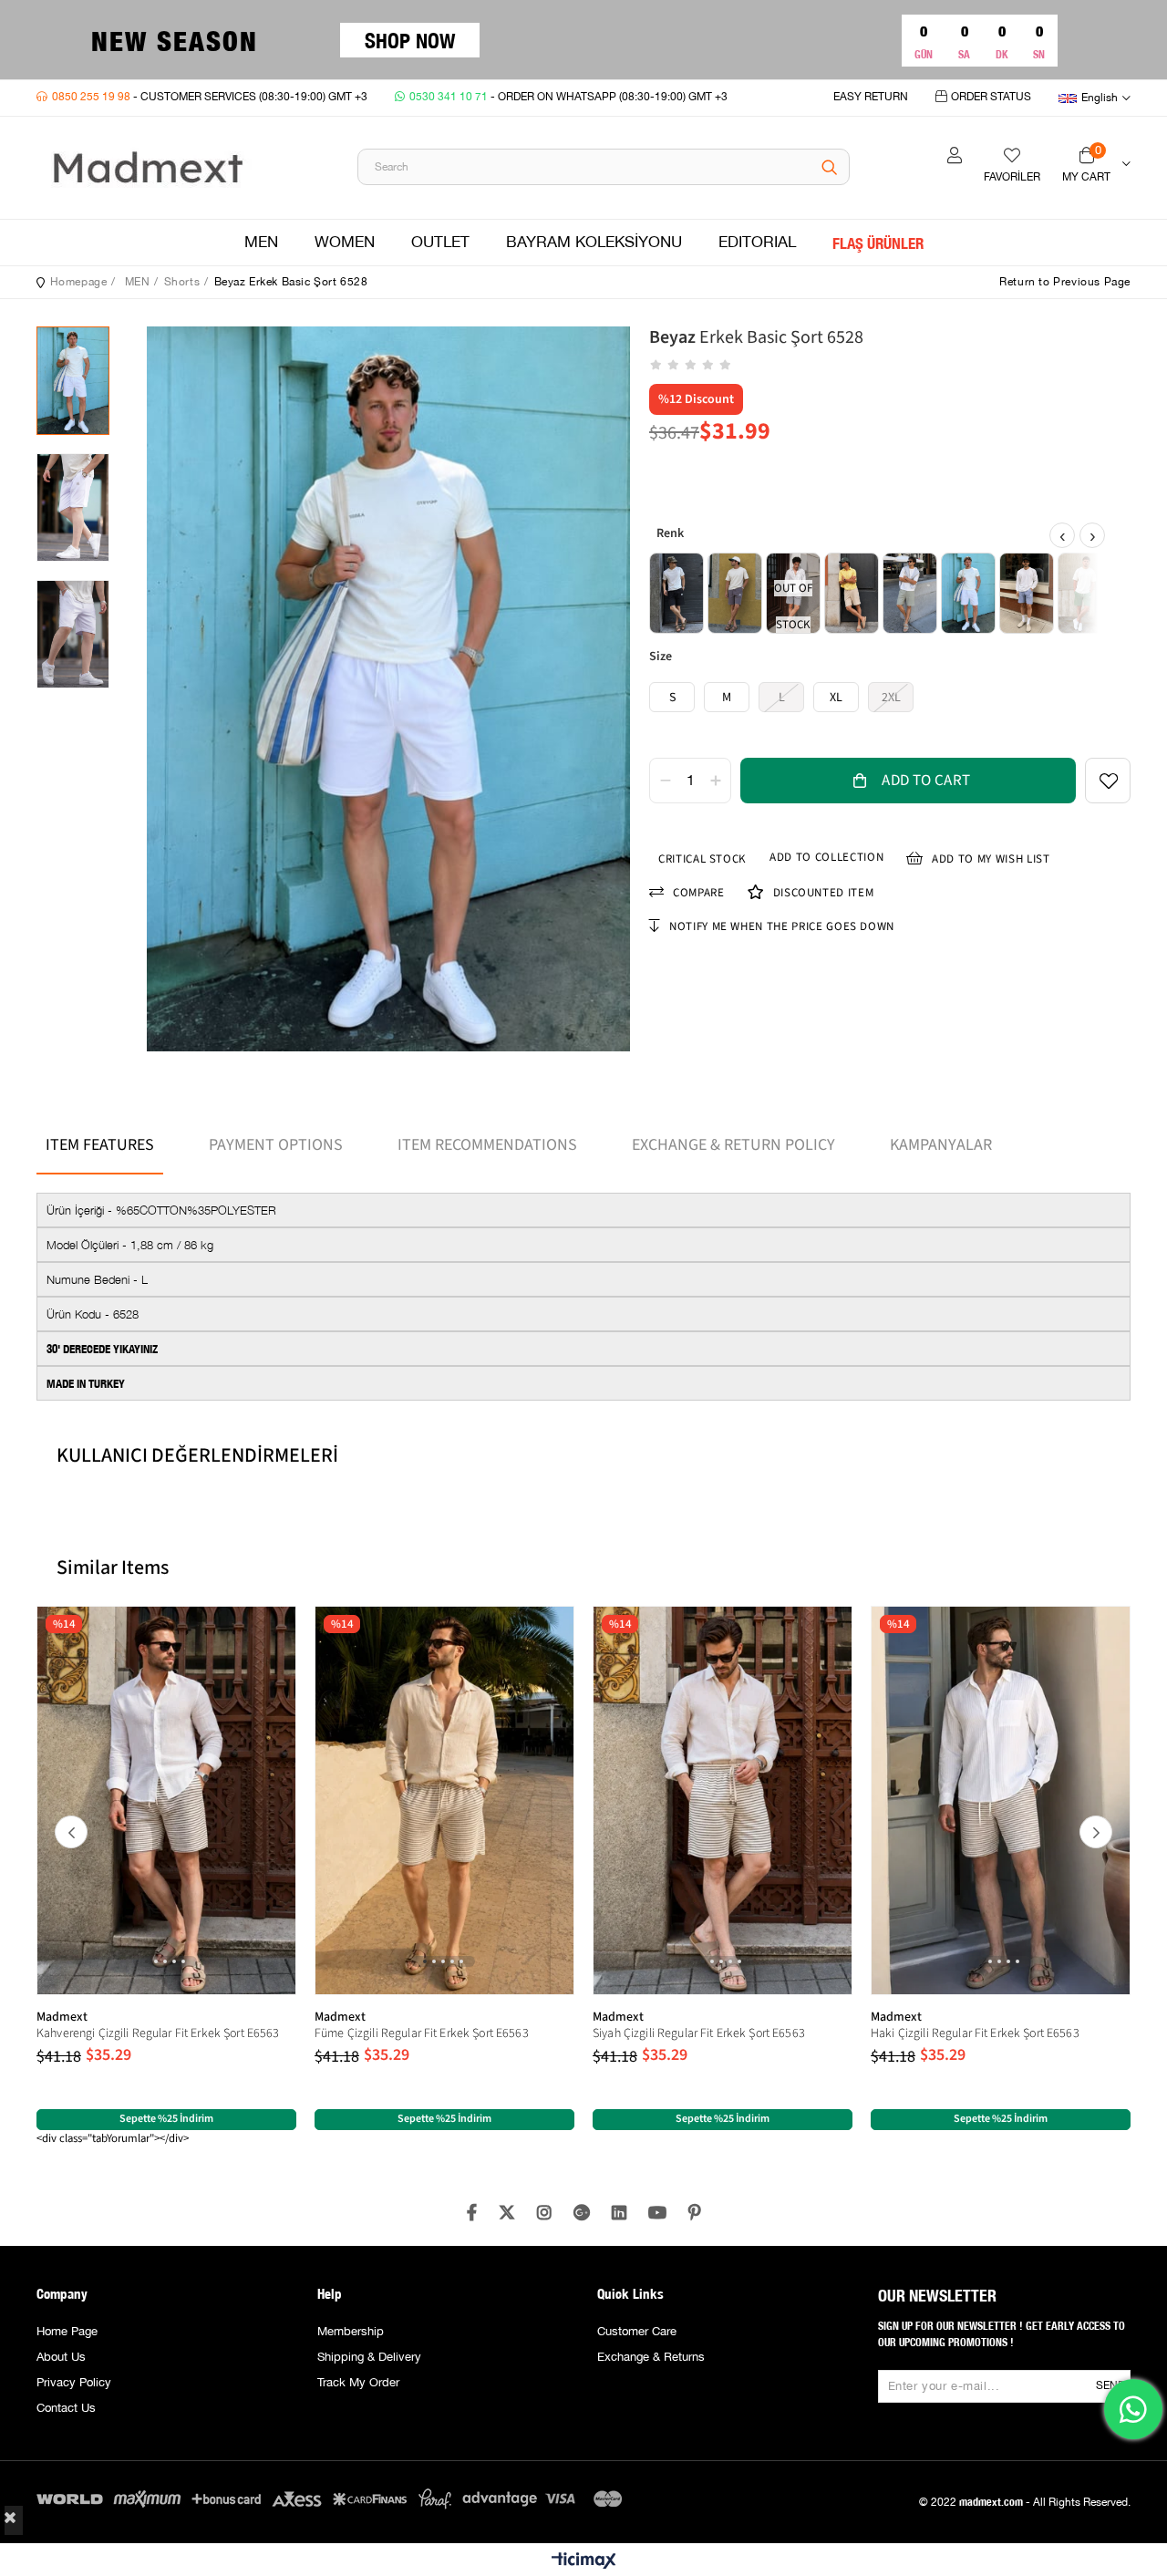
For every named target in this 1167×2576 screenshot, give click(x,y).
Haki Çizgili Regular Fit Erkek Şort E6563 (975, 2033)
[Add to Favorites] (1108, 781)
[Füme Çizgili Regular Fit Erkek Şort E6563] (444, 1800)
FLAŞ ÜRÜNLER (878, 243)
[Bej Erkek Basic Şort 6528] (852, 593)
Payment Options (276, 1145)
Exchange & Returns (651, 2357)
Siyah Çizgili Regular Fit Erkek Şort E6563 (699, 2033)
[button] (147, 1961)
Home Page (67, 2332)
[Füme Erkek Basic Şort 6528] (735, 593)
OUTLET (440, 243)
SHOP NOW (410, 40)
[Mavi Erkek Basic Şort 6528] (1027, 593)
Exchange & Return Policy (733, 1145)
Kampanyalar (941, 1145)
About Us (61, 2357)
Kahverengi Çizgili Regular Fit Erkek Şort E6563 (158, 2033)
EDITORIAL (757, 243)
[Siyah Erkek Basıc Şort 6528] (676, 593)
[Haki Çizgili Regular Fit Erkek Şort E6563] (1001, 1800)
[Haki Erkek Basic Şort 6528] (1085, 593)
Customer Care (637, 2332)
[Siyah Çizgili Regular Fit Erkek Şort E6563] (723, 1800)
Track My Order (358, 2383)
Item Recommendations (487, 1145)
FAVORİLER (1012, 177)
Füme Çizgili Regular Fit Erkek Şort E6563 (422, 2033)
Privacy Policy (74, 2383)
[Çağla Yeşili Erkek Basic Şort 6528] (910, 593)
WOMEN (345, 243)
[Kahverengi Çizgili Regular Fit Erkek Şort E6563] (166, 1800)
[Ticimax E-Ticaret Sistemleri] (584, 2562)
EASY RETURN (871, 97)
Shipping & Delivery (369, 2357)
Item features (100, 1145)
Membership (351, 2332)
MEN (261, 243)
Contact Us (66, 2408)
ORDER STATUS (991, 97)
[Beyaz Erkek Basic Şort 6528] (968, 593)
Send (1110, 2386)
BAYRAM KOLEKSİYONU (594, 243)
